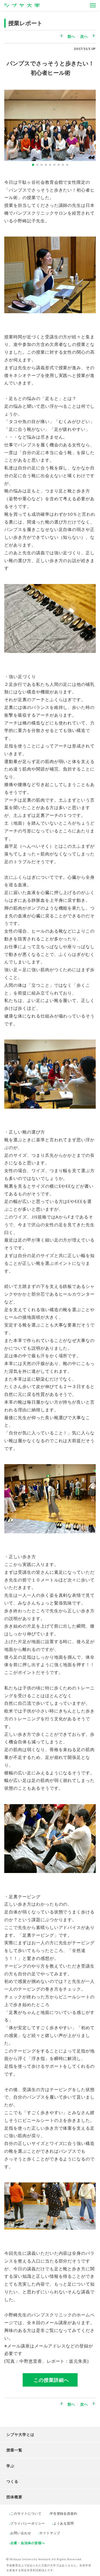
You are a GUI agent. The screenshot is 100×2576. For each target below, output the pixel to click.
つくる (12, 2481)
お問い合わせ (21, 2533)
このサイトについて (26, 2513)
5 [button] (50, 165)
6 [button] (54, 165)
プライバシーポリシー (28, 2523)
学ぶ (10, 2466)
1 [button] (33, 165)
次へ (84, 36)
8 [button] (63, 165)
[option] (50, 123)
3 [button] (42, 165)
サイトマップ (50, 2533)
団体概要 (14, 2497)
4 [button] (46, 165)
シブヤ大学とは (20, 2434)
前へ (71, 36)
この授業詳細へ (51, 2380)
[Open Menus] (93, 5)
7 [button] (59, 165)
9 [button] (67, 165)
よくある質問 (64, 2523)
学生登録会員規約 (64, 2513)
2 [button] (37, 165)
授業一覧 (14, 2450)
